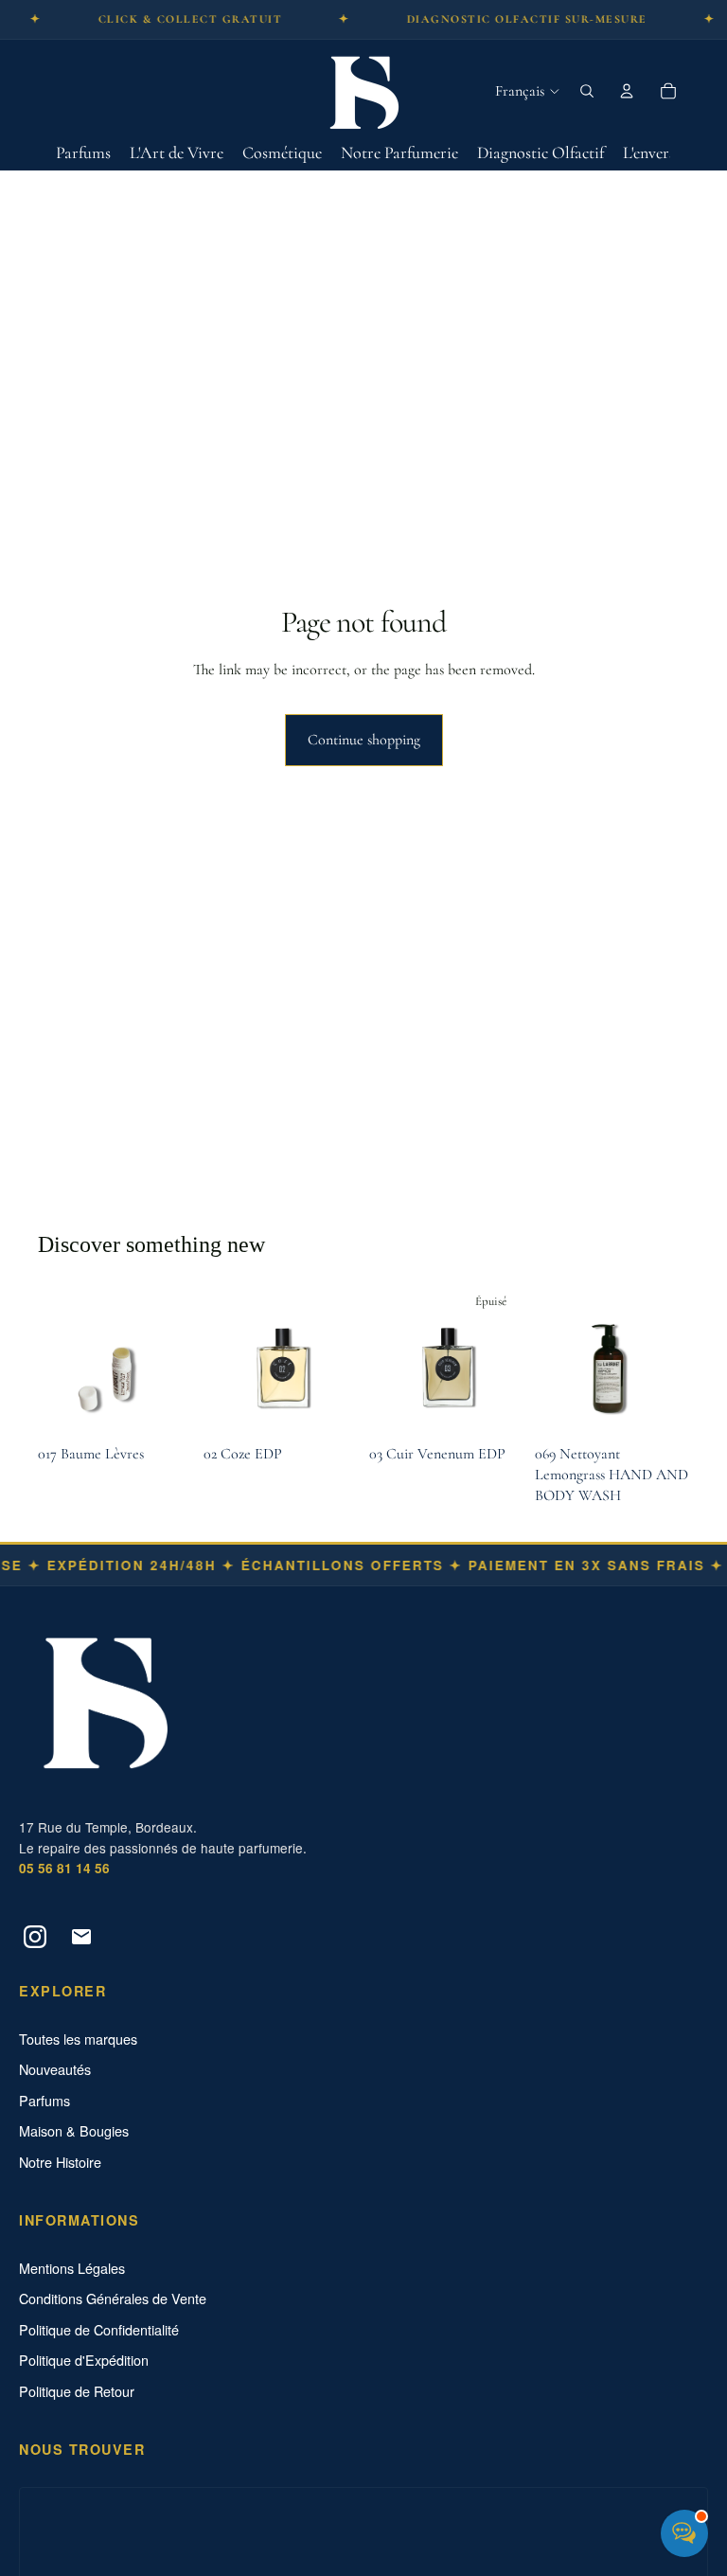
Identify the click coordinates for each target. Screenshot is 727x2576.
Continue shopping (364, 740)
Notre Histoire (60, 2162)
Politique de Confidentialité (99, 2330)
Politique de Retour (77, 2391)
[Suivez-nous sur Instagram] (35, 1937)
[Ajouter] (163, 1406)
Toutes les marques (78, 2039)
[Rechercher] (587, 91)
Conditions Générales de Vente (113, 2299)
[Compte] (627, 91)
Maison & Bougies (74, 2131)
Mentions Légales (72, 2268)
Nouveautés (55, 2069)
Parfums (44, 2101)
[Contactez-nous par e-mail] (81, 1937)
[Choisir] (328, 1406)
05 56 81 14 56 (64, 1868)
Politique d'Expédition (84, 2360)
